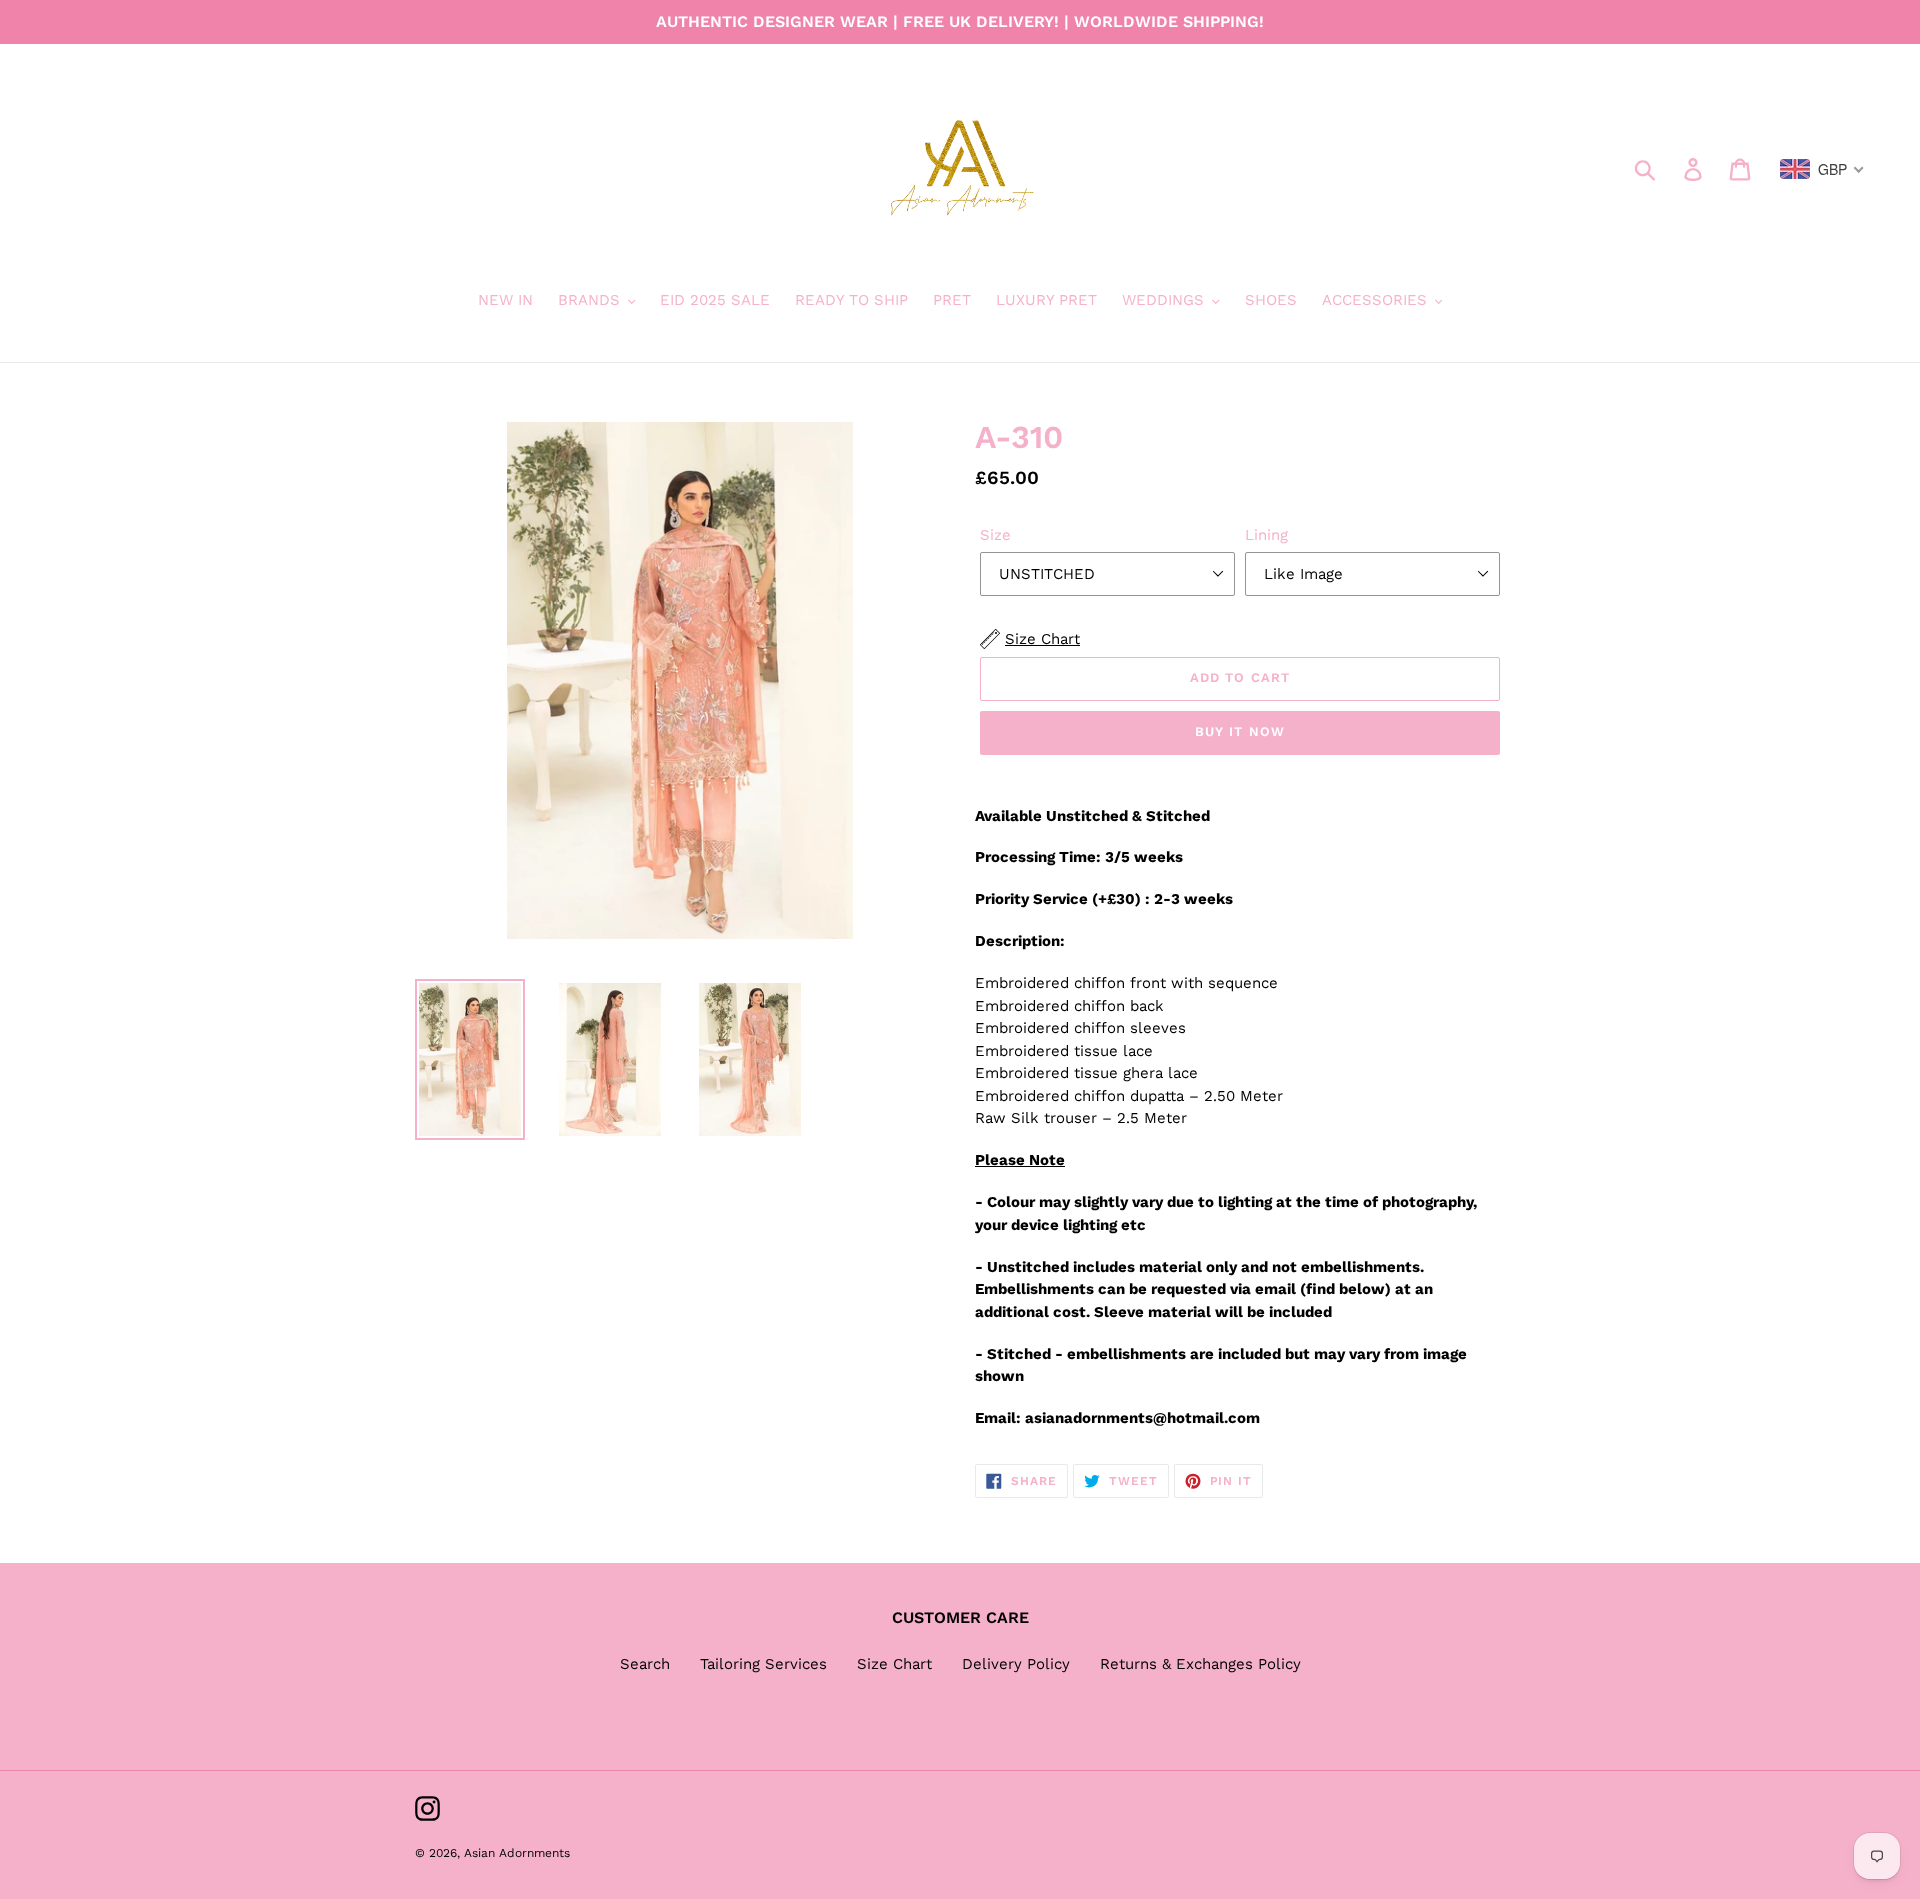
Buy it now (1239, 731)
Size (995, 535)
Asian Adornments (517, 1853)
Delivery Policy (1016, 1664)
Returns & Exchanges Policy (1200, 1664)
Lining (1266, 535)
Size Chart (894, 1664)
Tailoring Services (763, 1664)
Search (645, 1664)
